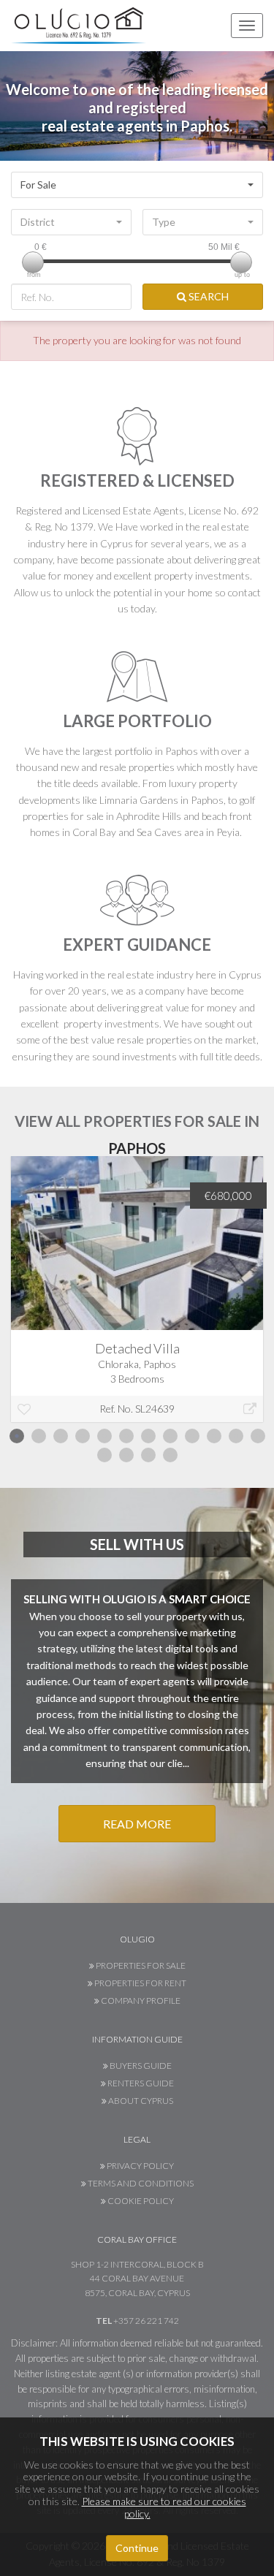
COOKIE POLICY (140, 2201)
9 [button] (192, 1436)
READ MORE (137, 1824)
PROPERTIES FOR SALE (140, 1965)
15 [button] (148, 1455)
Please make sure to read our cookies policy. (164, 2507)
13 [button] (104, 1455)
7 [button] (148, 1436)
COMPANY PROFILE (140, 2001)
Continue (137, 2548)
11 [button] (236, 1436)
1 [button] (17, 1436)
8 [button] (170, 1436)
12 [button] (258, 1436)
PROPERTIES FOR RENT (140, 1983)
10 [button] (214, 1436)
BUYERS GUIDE (140, 2066)
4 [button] (83, 1436)
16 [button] (170, 1455)
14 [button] (126, 1455)
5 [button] (104, 1436)
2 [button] (39, 1436)
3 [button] (61, 1436)
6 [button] (126, 1436)
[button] (137, 185)
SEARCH (208, 296)
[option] (137, 1300)
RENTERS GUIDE (140, 2083)
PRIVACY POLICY (140, 2166)
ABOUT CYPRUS (140, 2101)
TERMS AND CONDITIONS (140, 2183)
